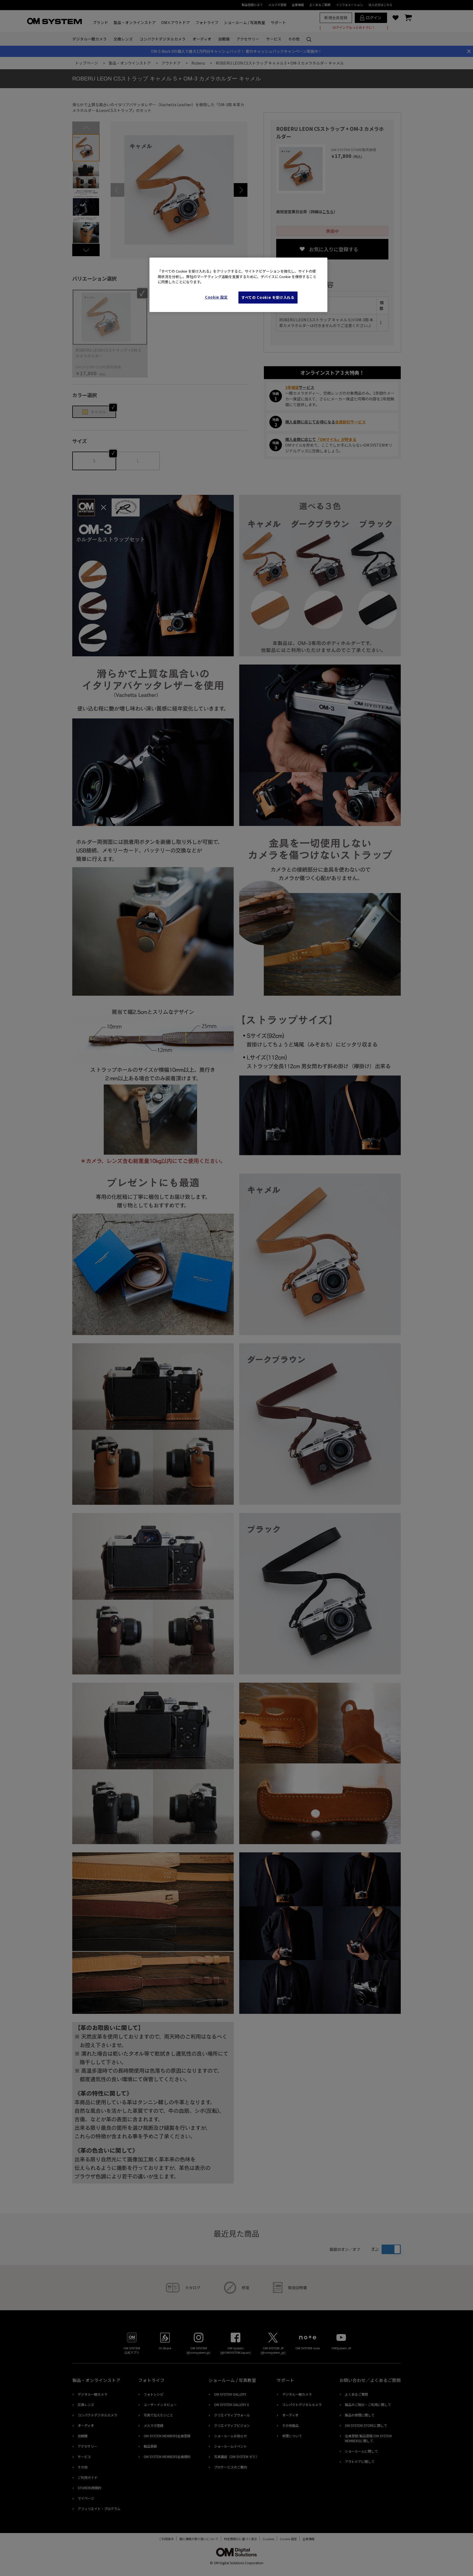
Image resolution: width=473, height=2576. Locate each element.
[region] (238, 285)
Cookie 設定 (216, 297)
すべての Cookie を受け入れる (268, 297)
